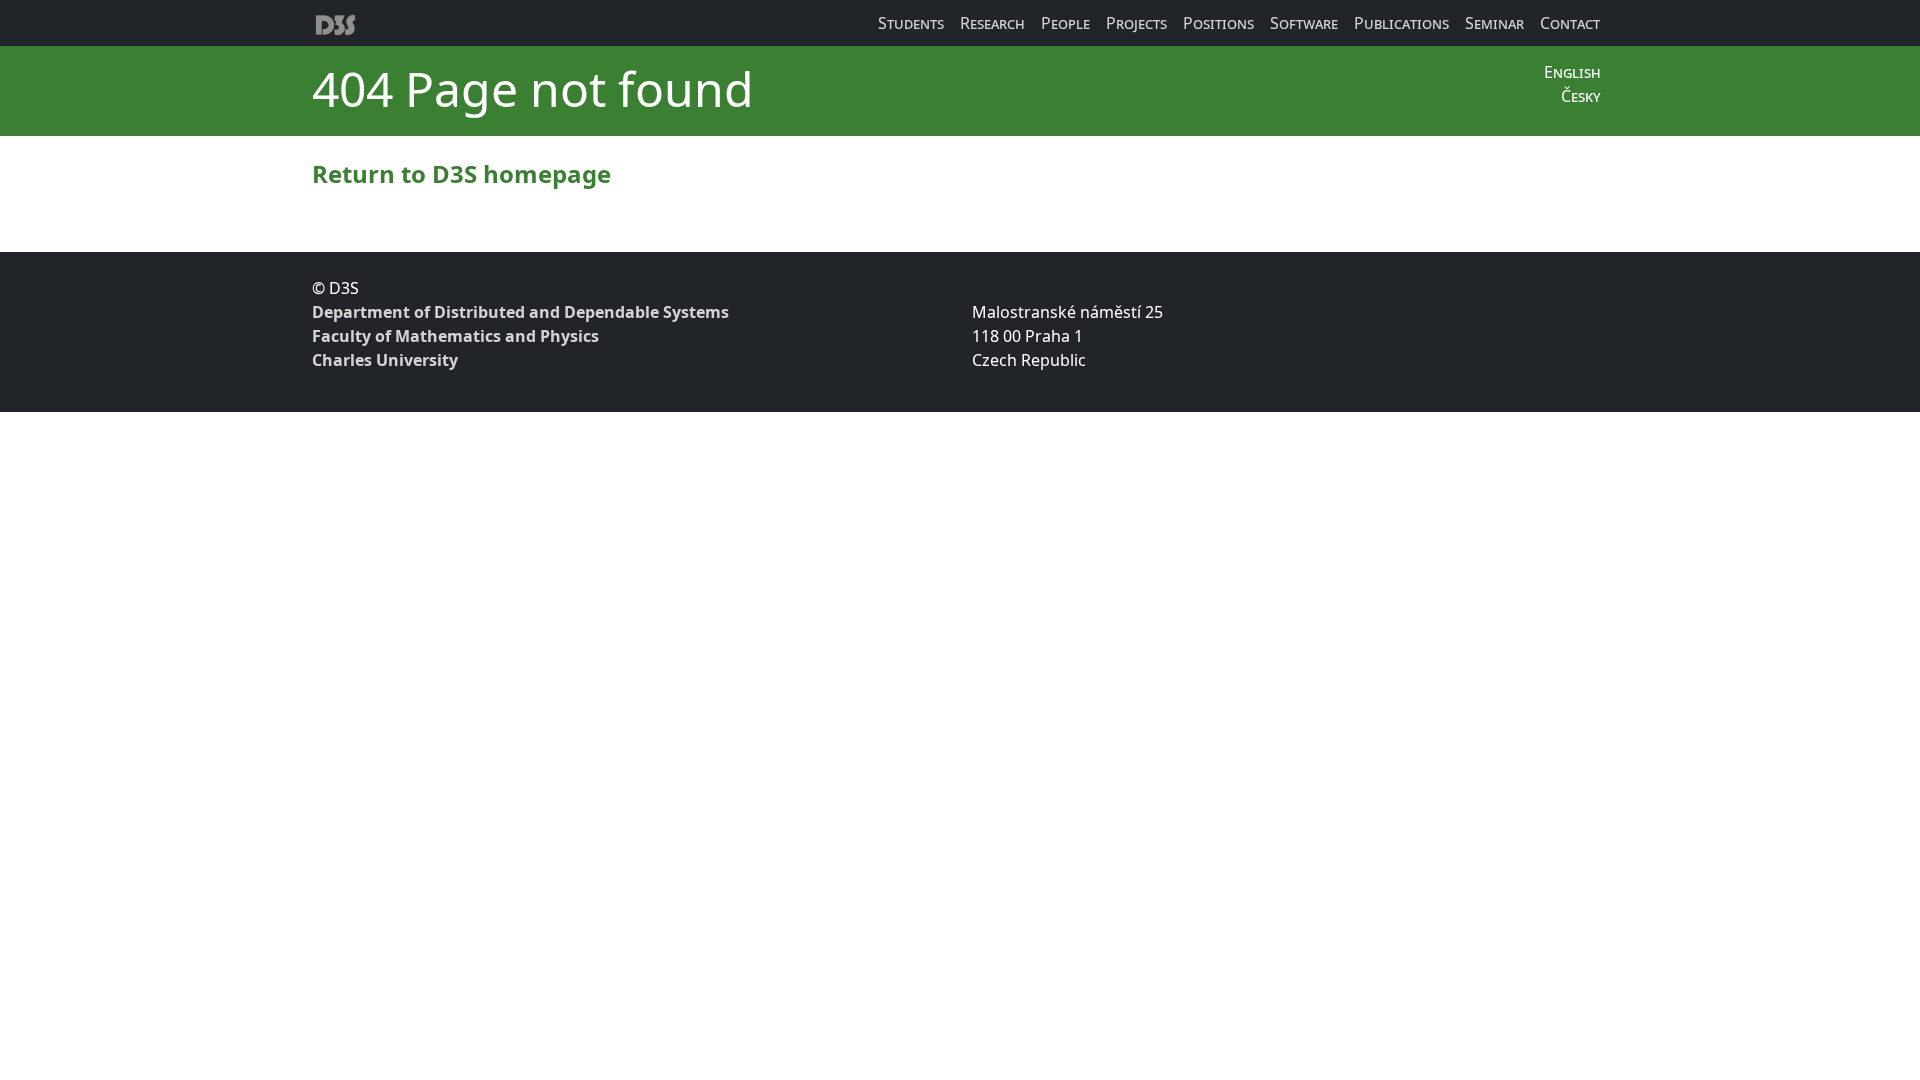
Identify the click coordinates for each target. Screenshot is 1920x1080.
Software (1304, 23)
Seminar (1494, 23)
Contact (1570, 23)
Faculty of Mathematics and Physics (455, 336)
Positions (1218, 23)
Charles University (385, 360)
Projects (1136, 23)
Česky (1581, 96)
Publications (1401, 23)
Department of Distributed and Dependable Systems (520, 312)
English (1572, 72)
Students (911, 23)
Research (992, 23)
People (1065, 23)
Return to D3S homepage (461, 173)
